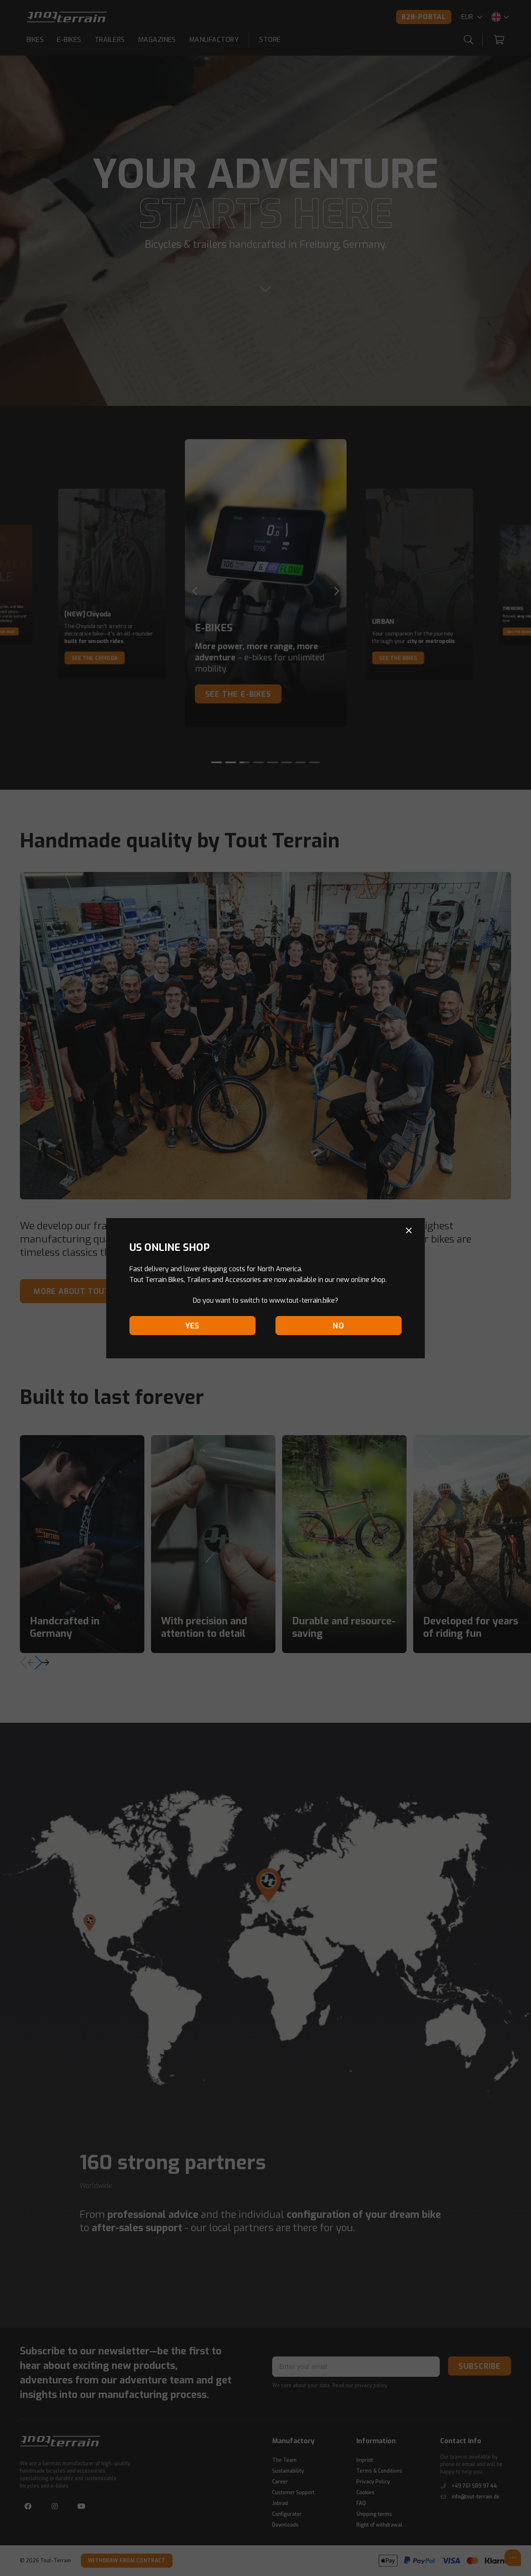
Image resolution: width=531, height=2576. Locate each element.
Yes (192, 1326)
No (339, 1326)
